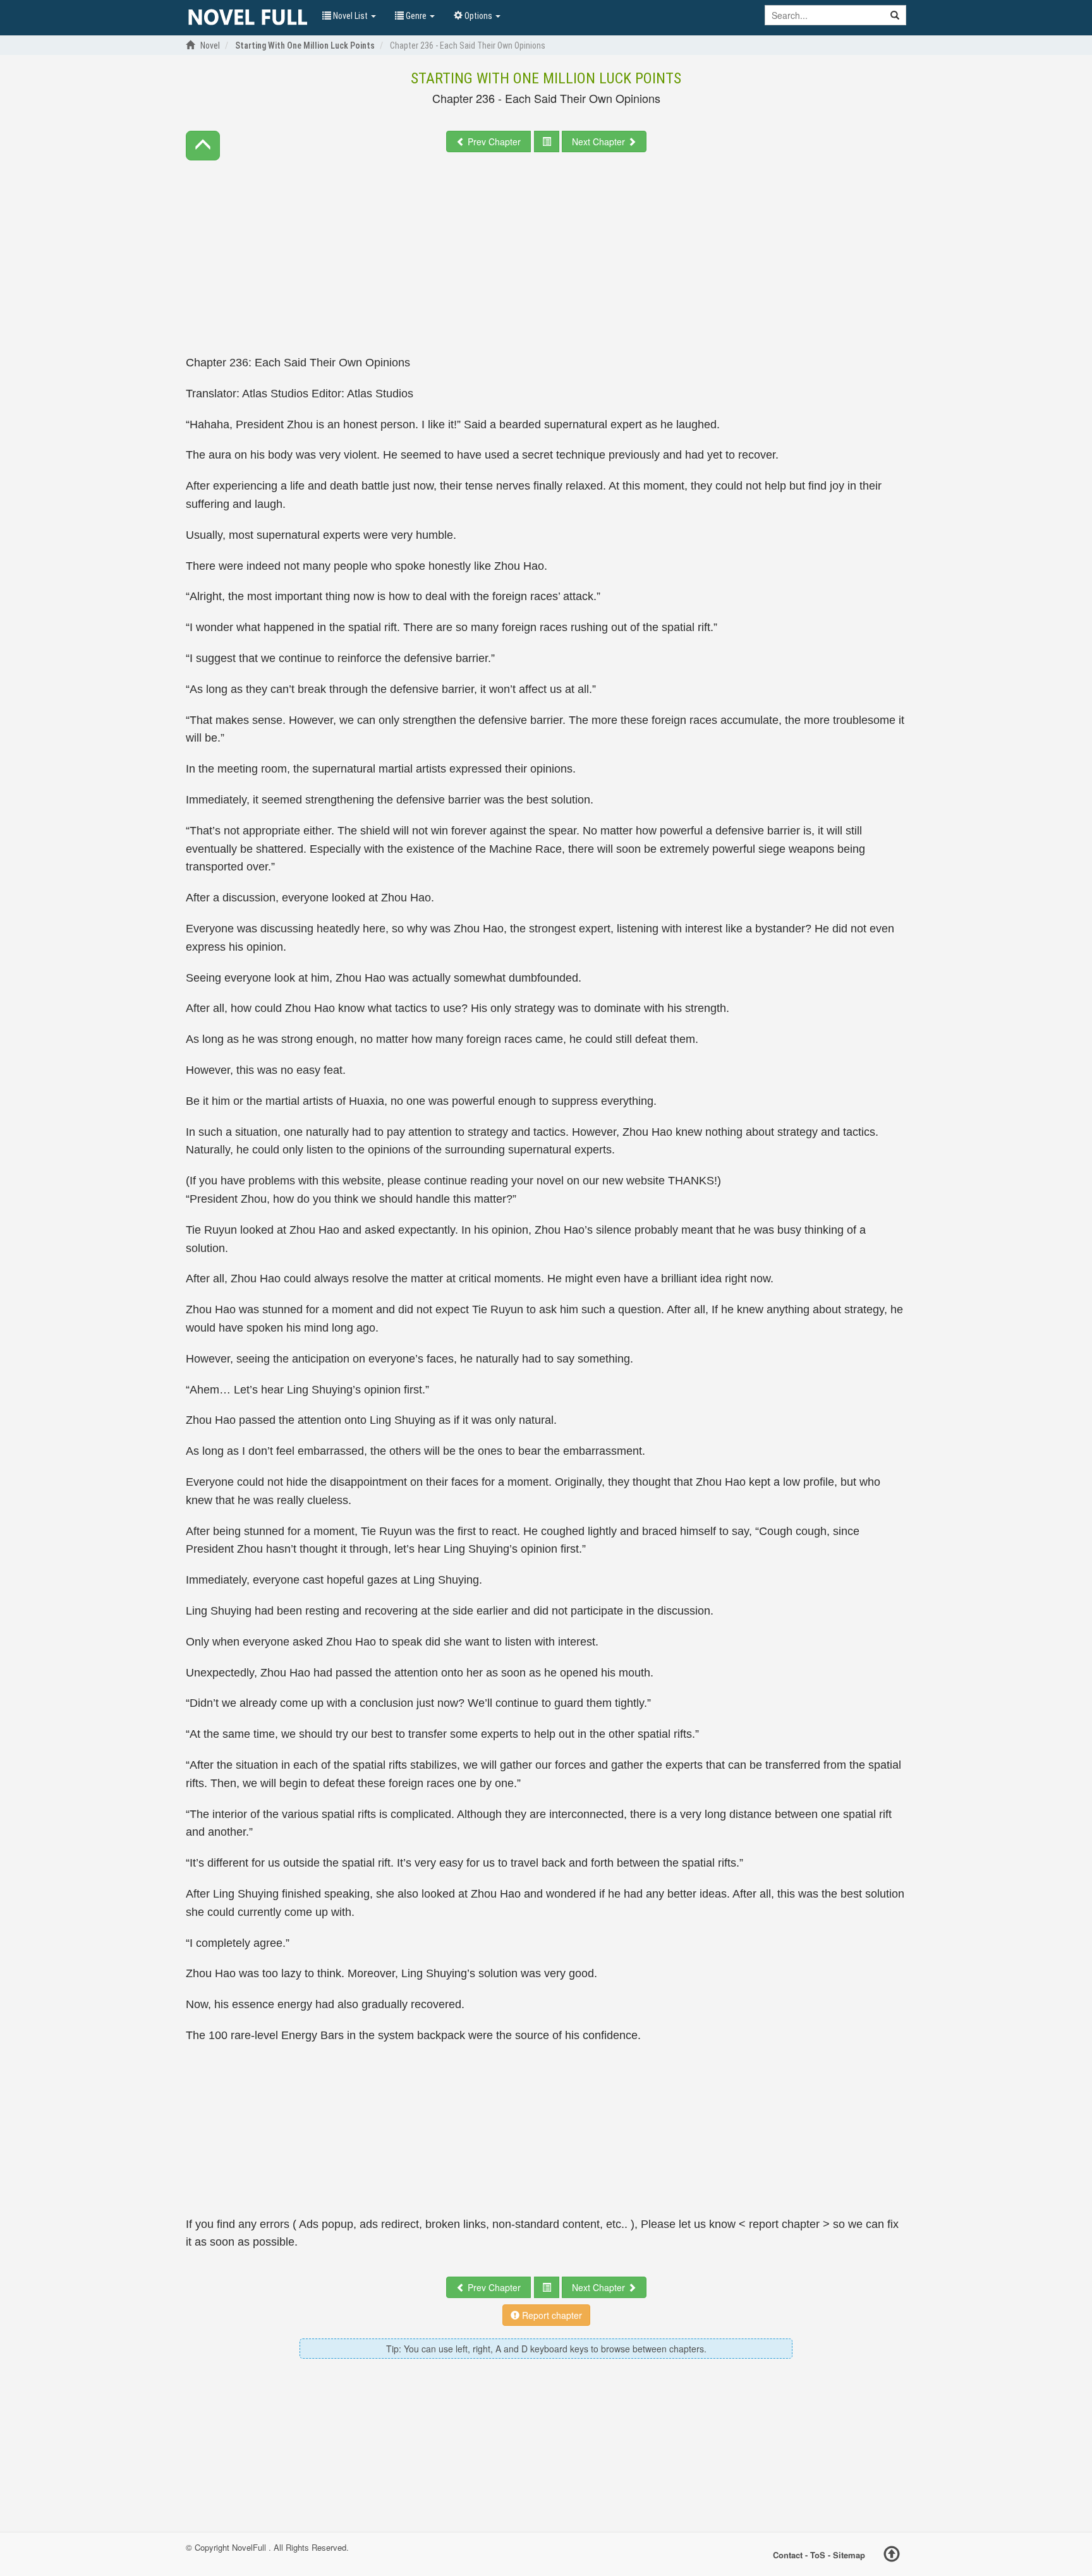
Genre (416, 16)
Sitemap (849, 2555)
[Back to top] (892, 2556)
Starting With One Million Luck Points (546, 78)
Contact (788, 2555)
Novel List (350, 16)
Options (478, 16)
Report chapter (551, 2315)
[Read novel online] (248, 18)
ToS (818, 2555)
